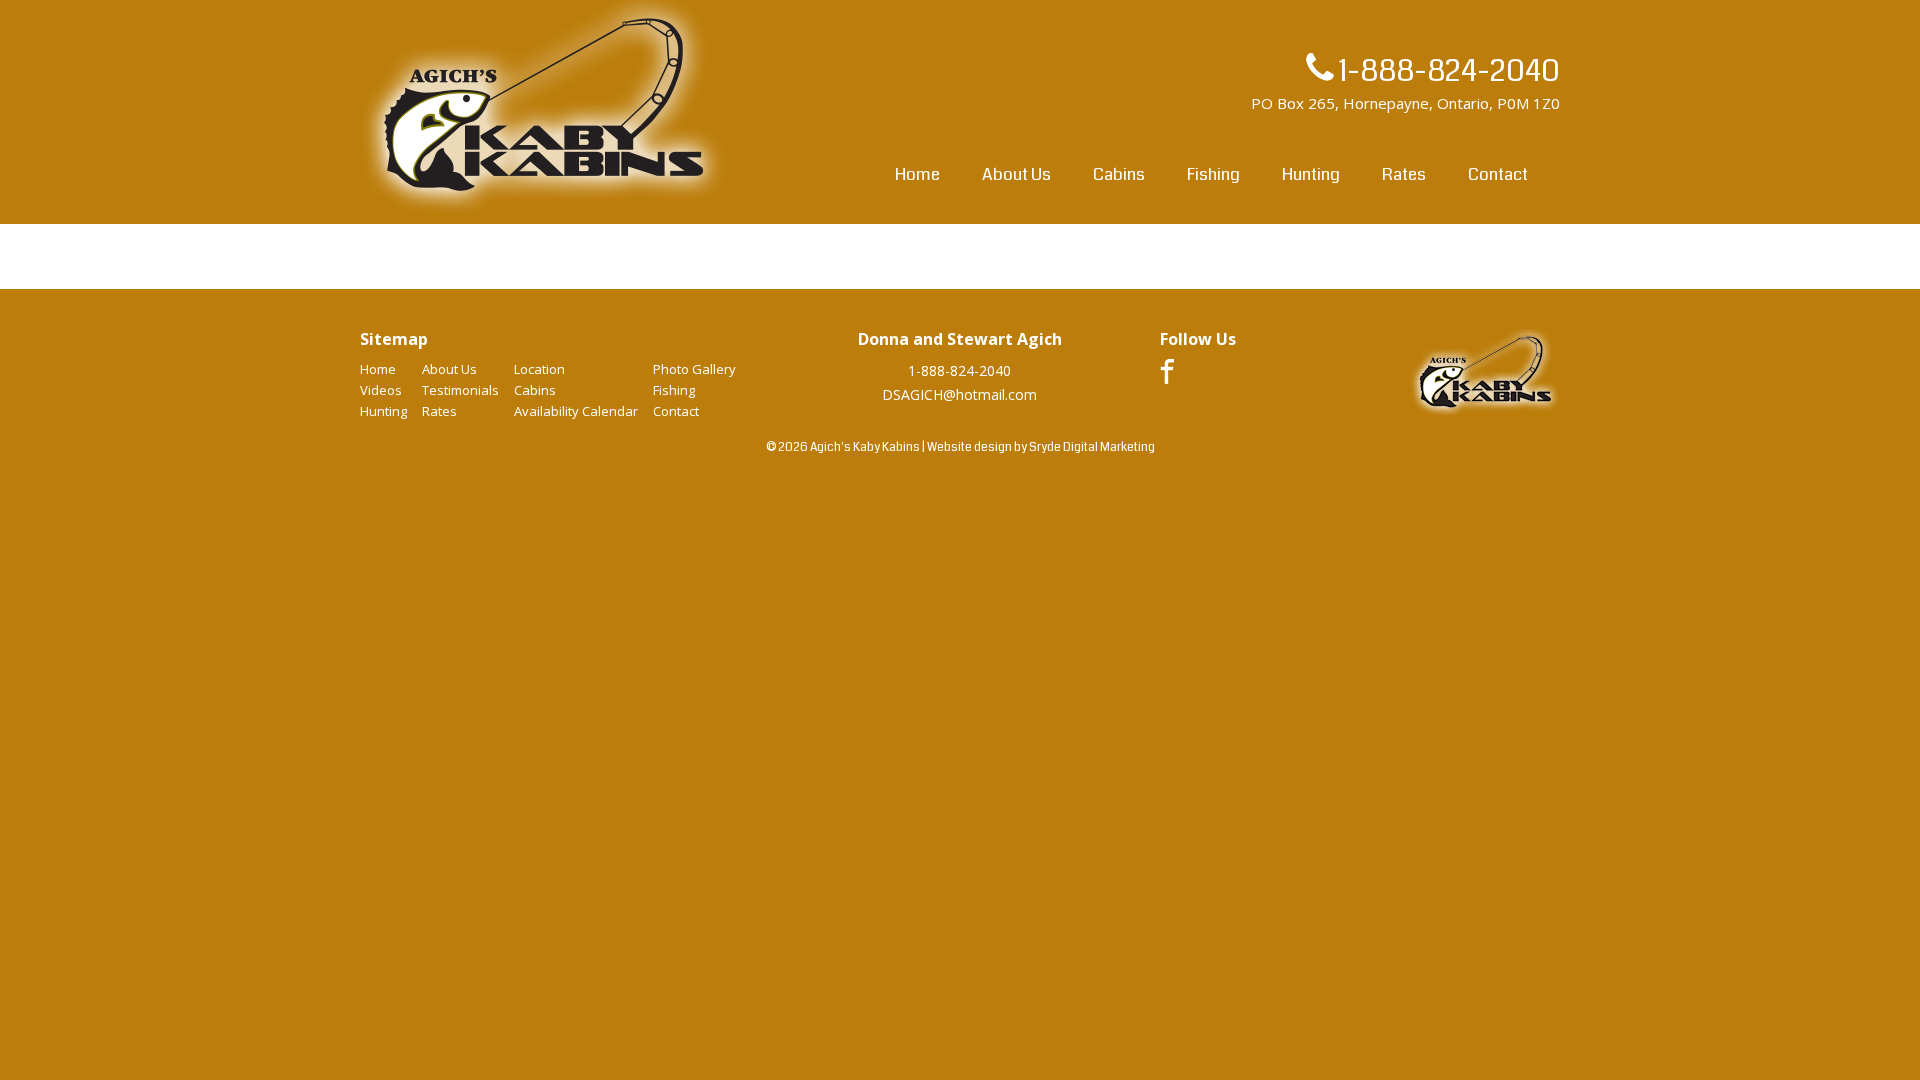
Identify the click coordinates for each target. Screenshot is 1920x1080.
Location (539, 369)
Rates (1404, 174)
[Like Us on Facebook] (1167, 378)
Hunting (1311, 174)
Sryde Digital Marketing (1092, 447)
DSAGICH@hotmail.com (959, 394)
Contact (1498, 174)
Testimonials (460, 390)
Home (917, 174)
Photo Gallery (694, 369)
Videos (381, 390)
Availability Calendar (576, 411)
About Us (1016, 174)
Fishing (1213, 174)
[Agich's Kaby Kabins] (544, 213)
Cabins (1119, 174)
